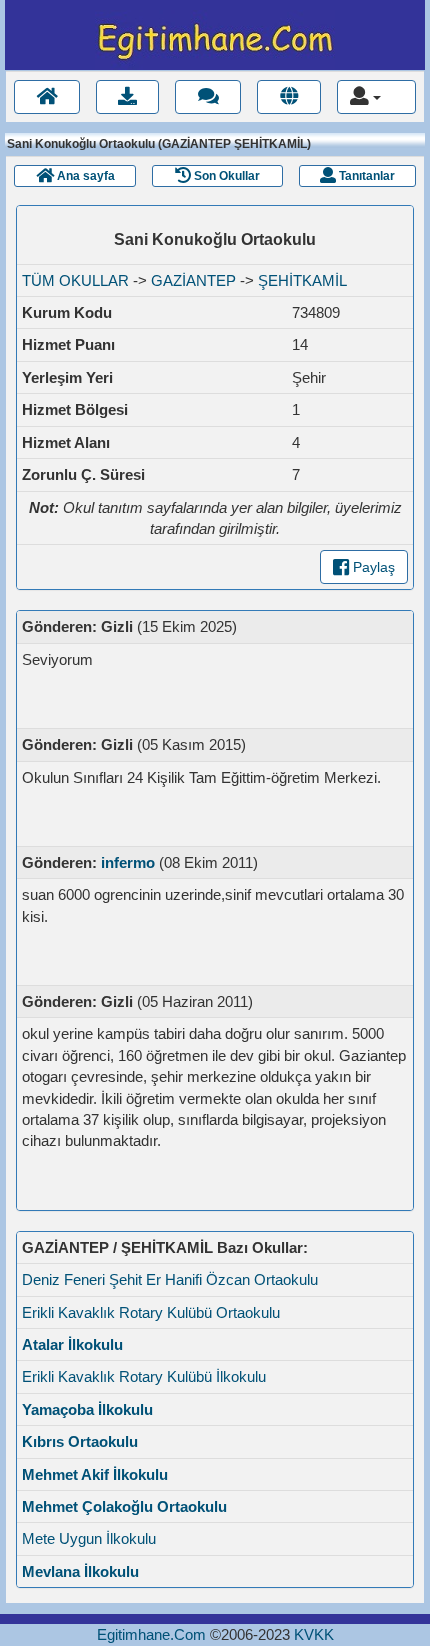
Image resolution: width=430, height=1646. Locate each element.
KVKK (314, 1634)
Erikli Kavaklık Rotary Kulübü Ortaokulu (151, 1312)
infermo (128, 862)
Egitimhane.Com (151, 1634)
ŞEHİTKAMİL (302, 280)
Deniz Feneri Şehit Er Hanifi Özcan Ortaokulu (170, 1279)
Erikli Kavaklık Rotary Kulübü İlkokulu (144, 1376)
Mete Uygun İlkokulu (89, 1538)
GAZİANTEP (193, 280)
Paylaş (372, 567)
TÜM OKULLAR (75, 280)
